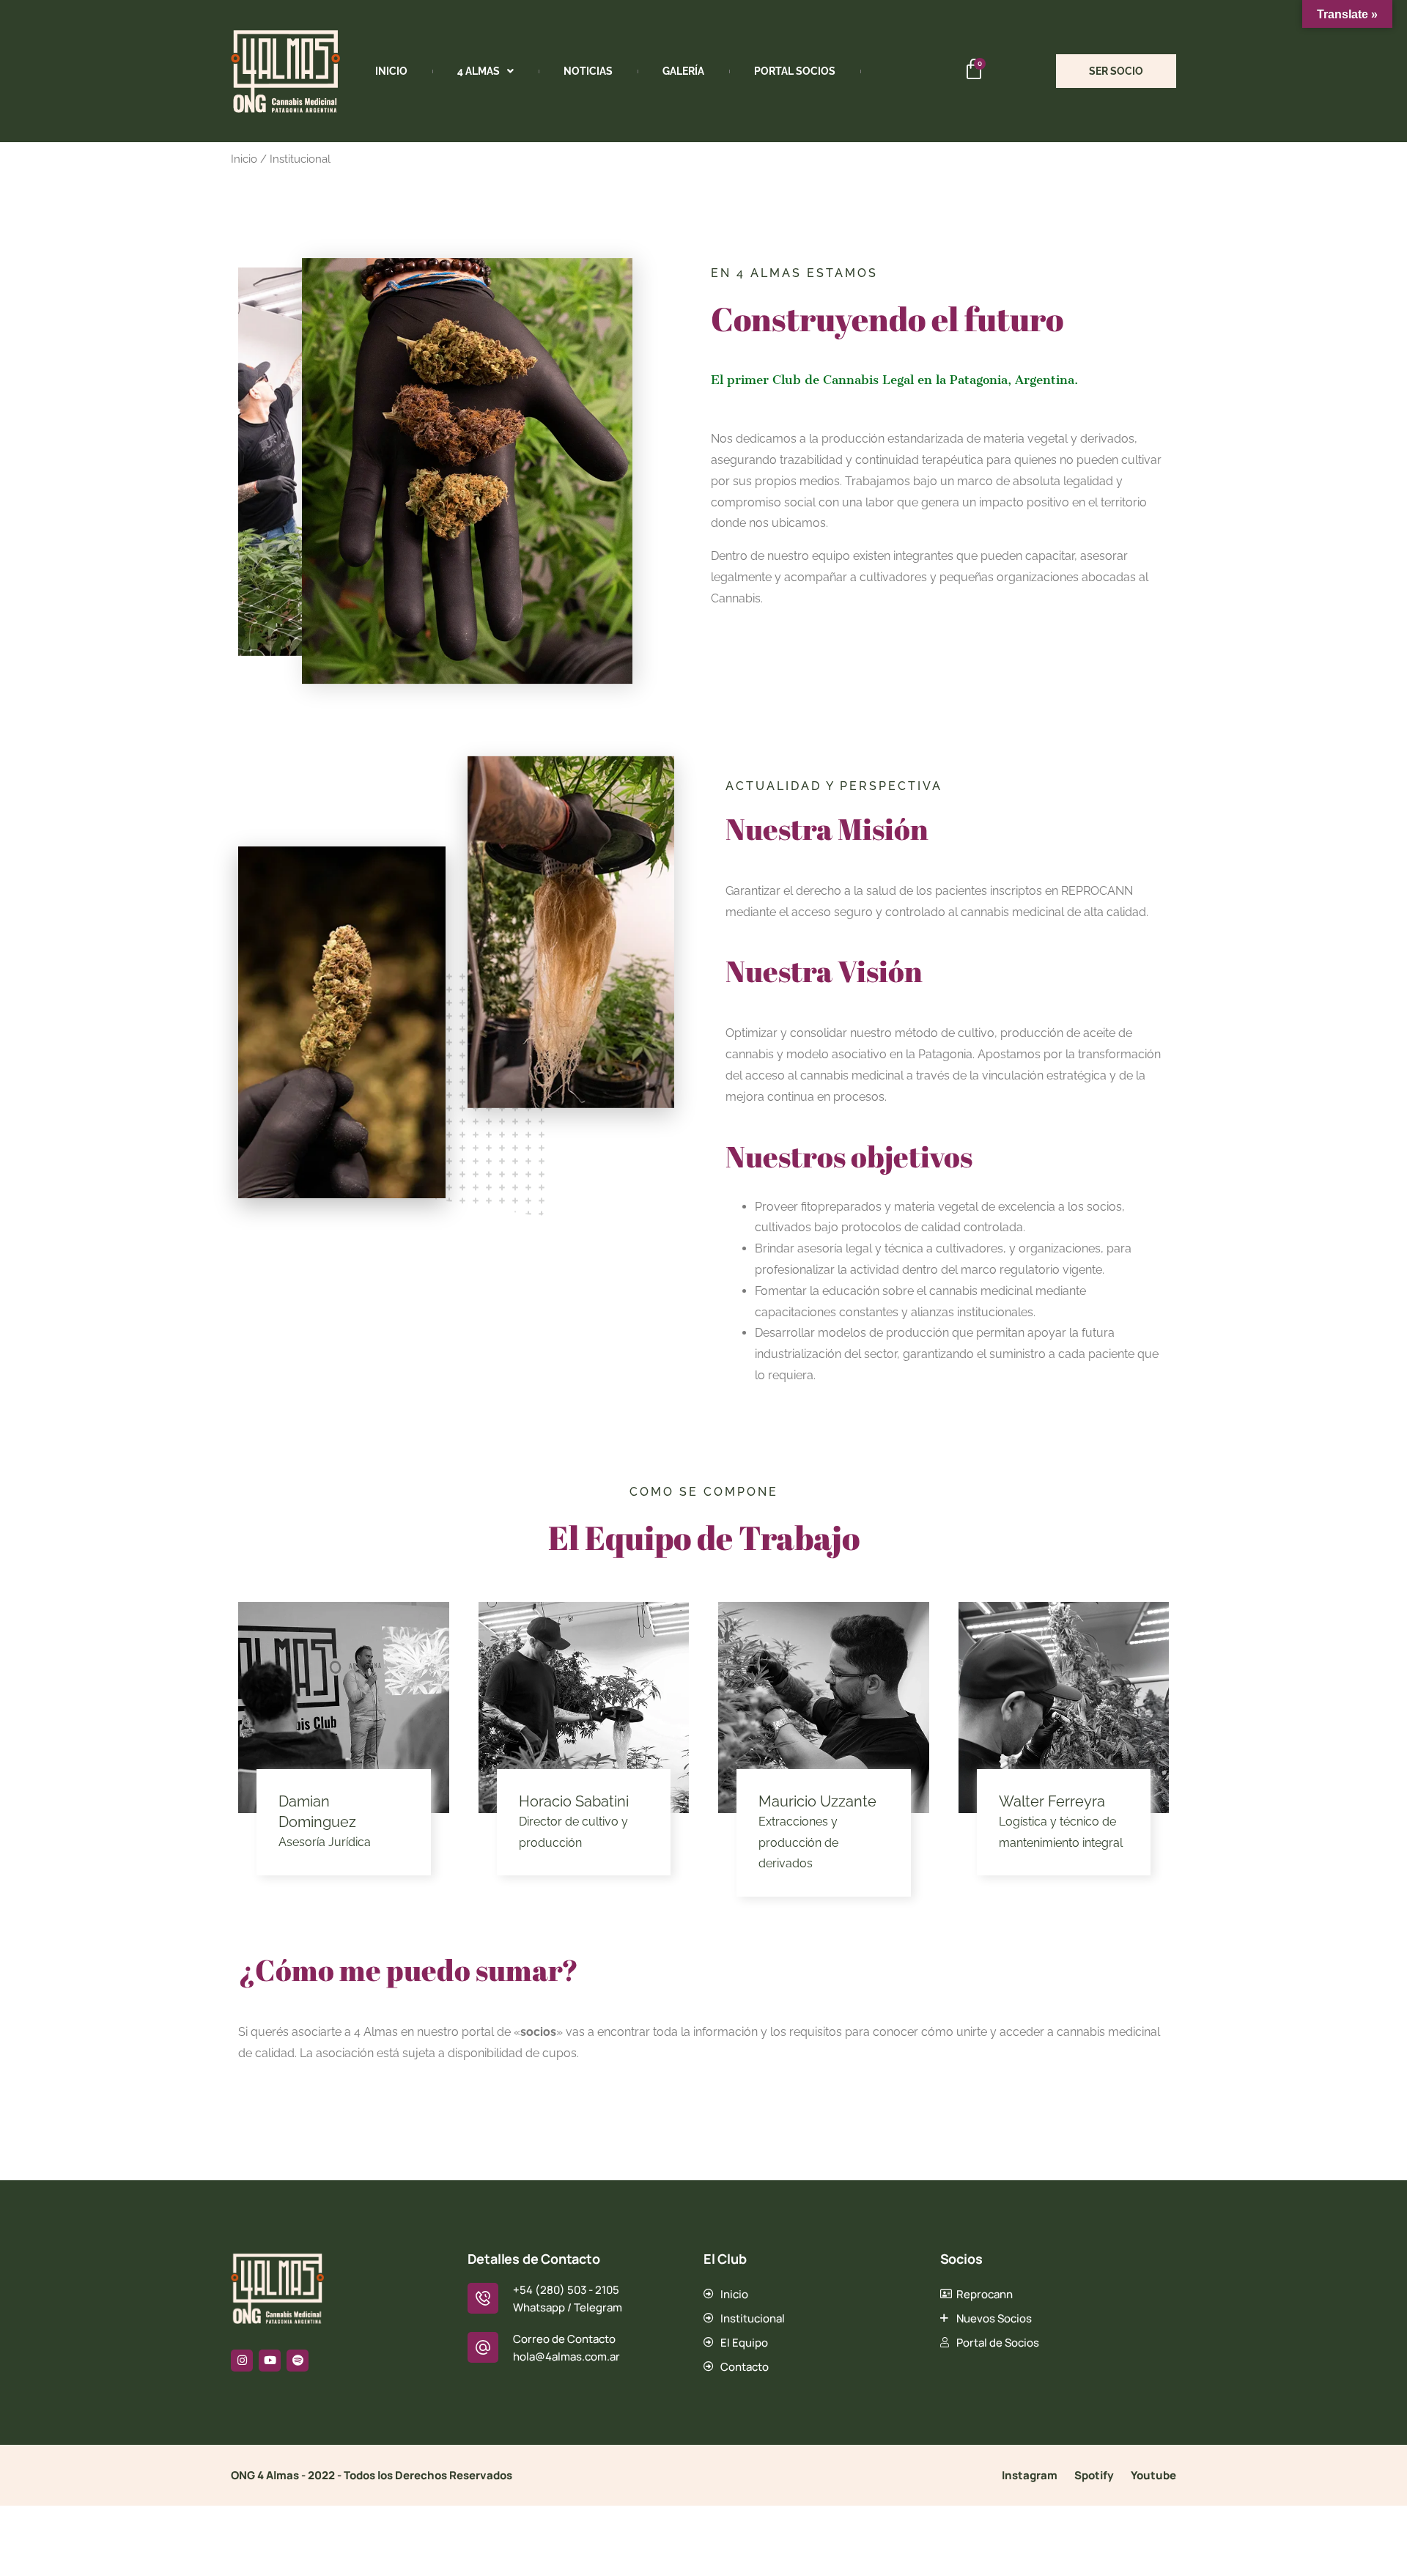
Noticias (588, 71)
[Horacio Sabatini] (584, 1708)
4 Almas (479, 71)
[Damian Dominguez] (344, 1708)
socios (538, 2032)
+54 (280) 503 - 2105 (566, 2290)
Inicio (391, 71)
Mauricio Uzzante (817, 1801)
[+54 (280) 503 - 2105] (483, 2298)
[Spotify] (298, 2361)
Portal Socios (795, 71)
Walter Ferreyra (1052, 1801)
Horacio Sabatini (574, 1801)
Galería (683, 71)
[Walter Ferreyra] (1064, 1708)
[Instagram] (242, 2361)
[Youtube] (270, 2361)
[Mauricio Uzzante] (824, 1708)
